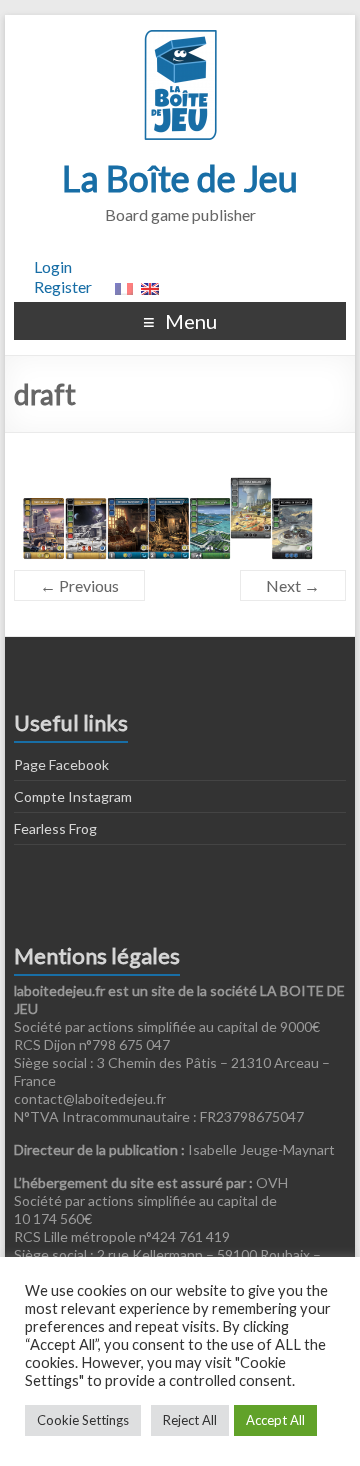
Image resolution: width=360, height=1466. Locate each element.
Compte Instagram (73, 796)
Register (63, 286)
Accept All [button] (275, 1420)
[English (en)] (150, 286)
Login (53, 266)
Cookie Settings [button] (83, 1420)
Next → (293, 585)
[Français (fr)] (124, 286)
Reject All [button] (190, 1420)
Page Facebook (61, 764)
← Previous (79, 585)
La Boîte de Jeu (180, 178)
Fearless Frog (55, 828)
